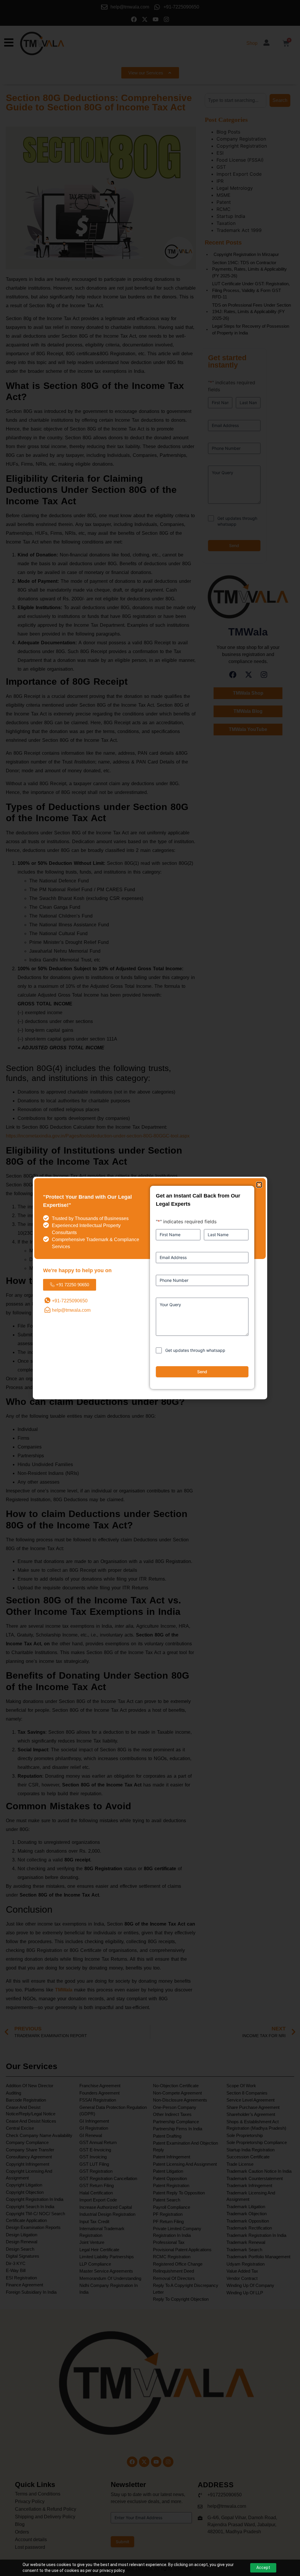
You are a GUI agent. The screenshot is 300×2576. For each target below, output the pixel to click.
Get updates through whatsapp (195, 1350)
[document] (150, 1288)
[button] (259, 1185)
